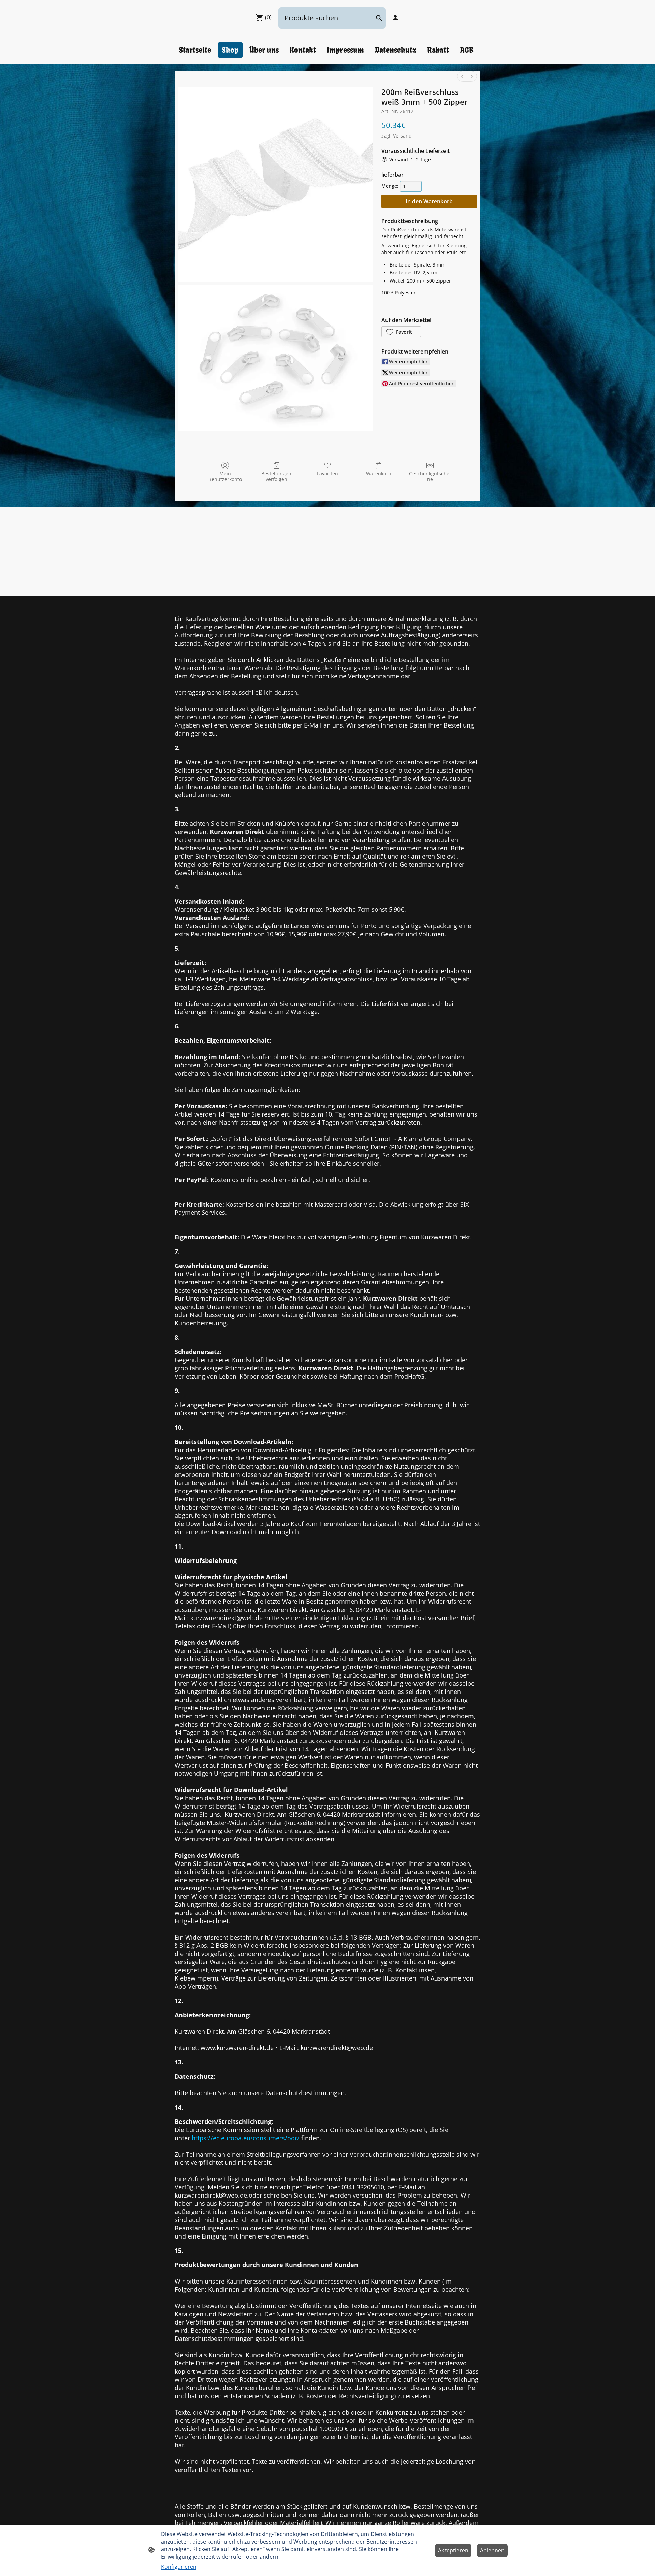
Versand (402, 136)
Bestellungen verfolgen (276, 476)
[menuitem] (462, 76)
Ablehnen (492, 2550)
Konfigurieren (179, 2567)
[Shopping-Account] (395, 18)
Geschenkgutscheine (430, 476)
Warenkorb (379, 473)
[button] (401, 332)
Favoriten (327, 473)
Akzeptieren (453, 2550)
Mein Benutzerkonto (225, 476)
